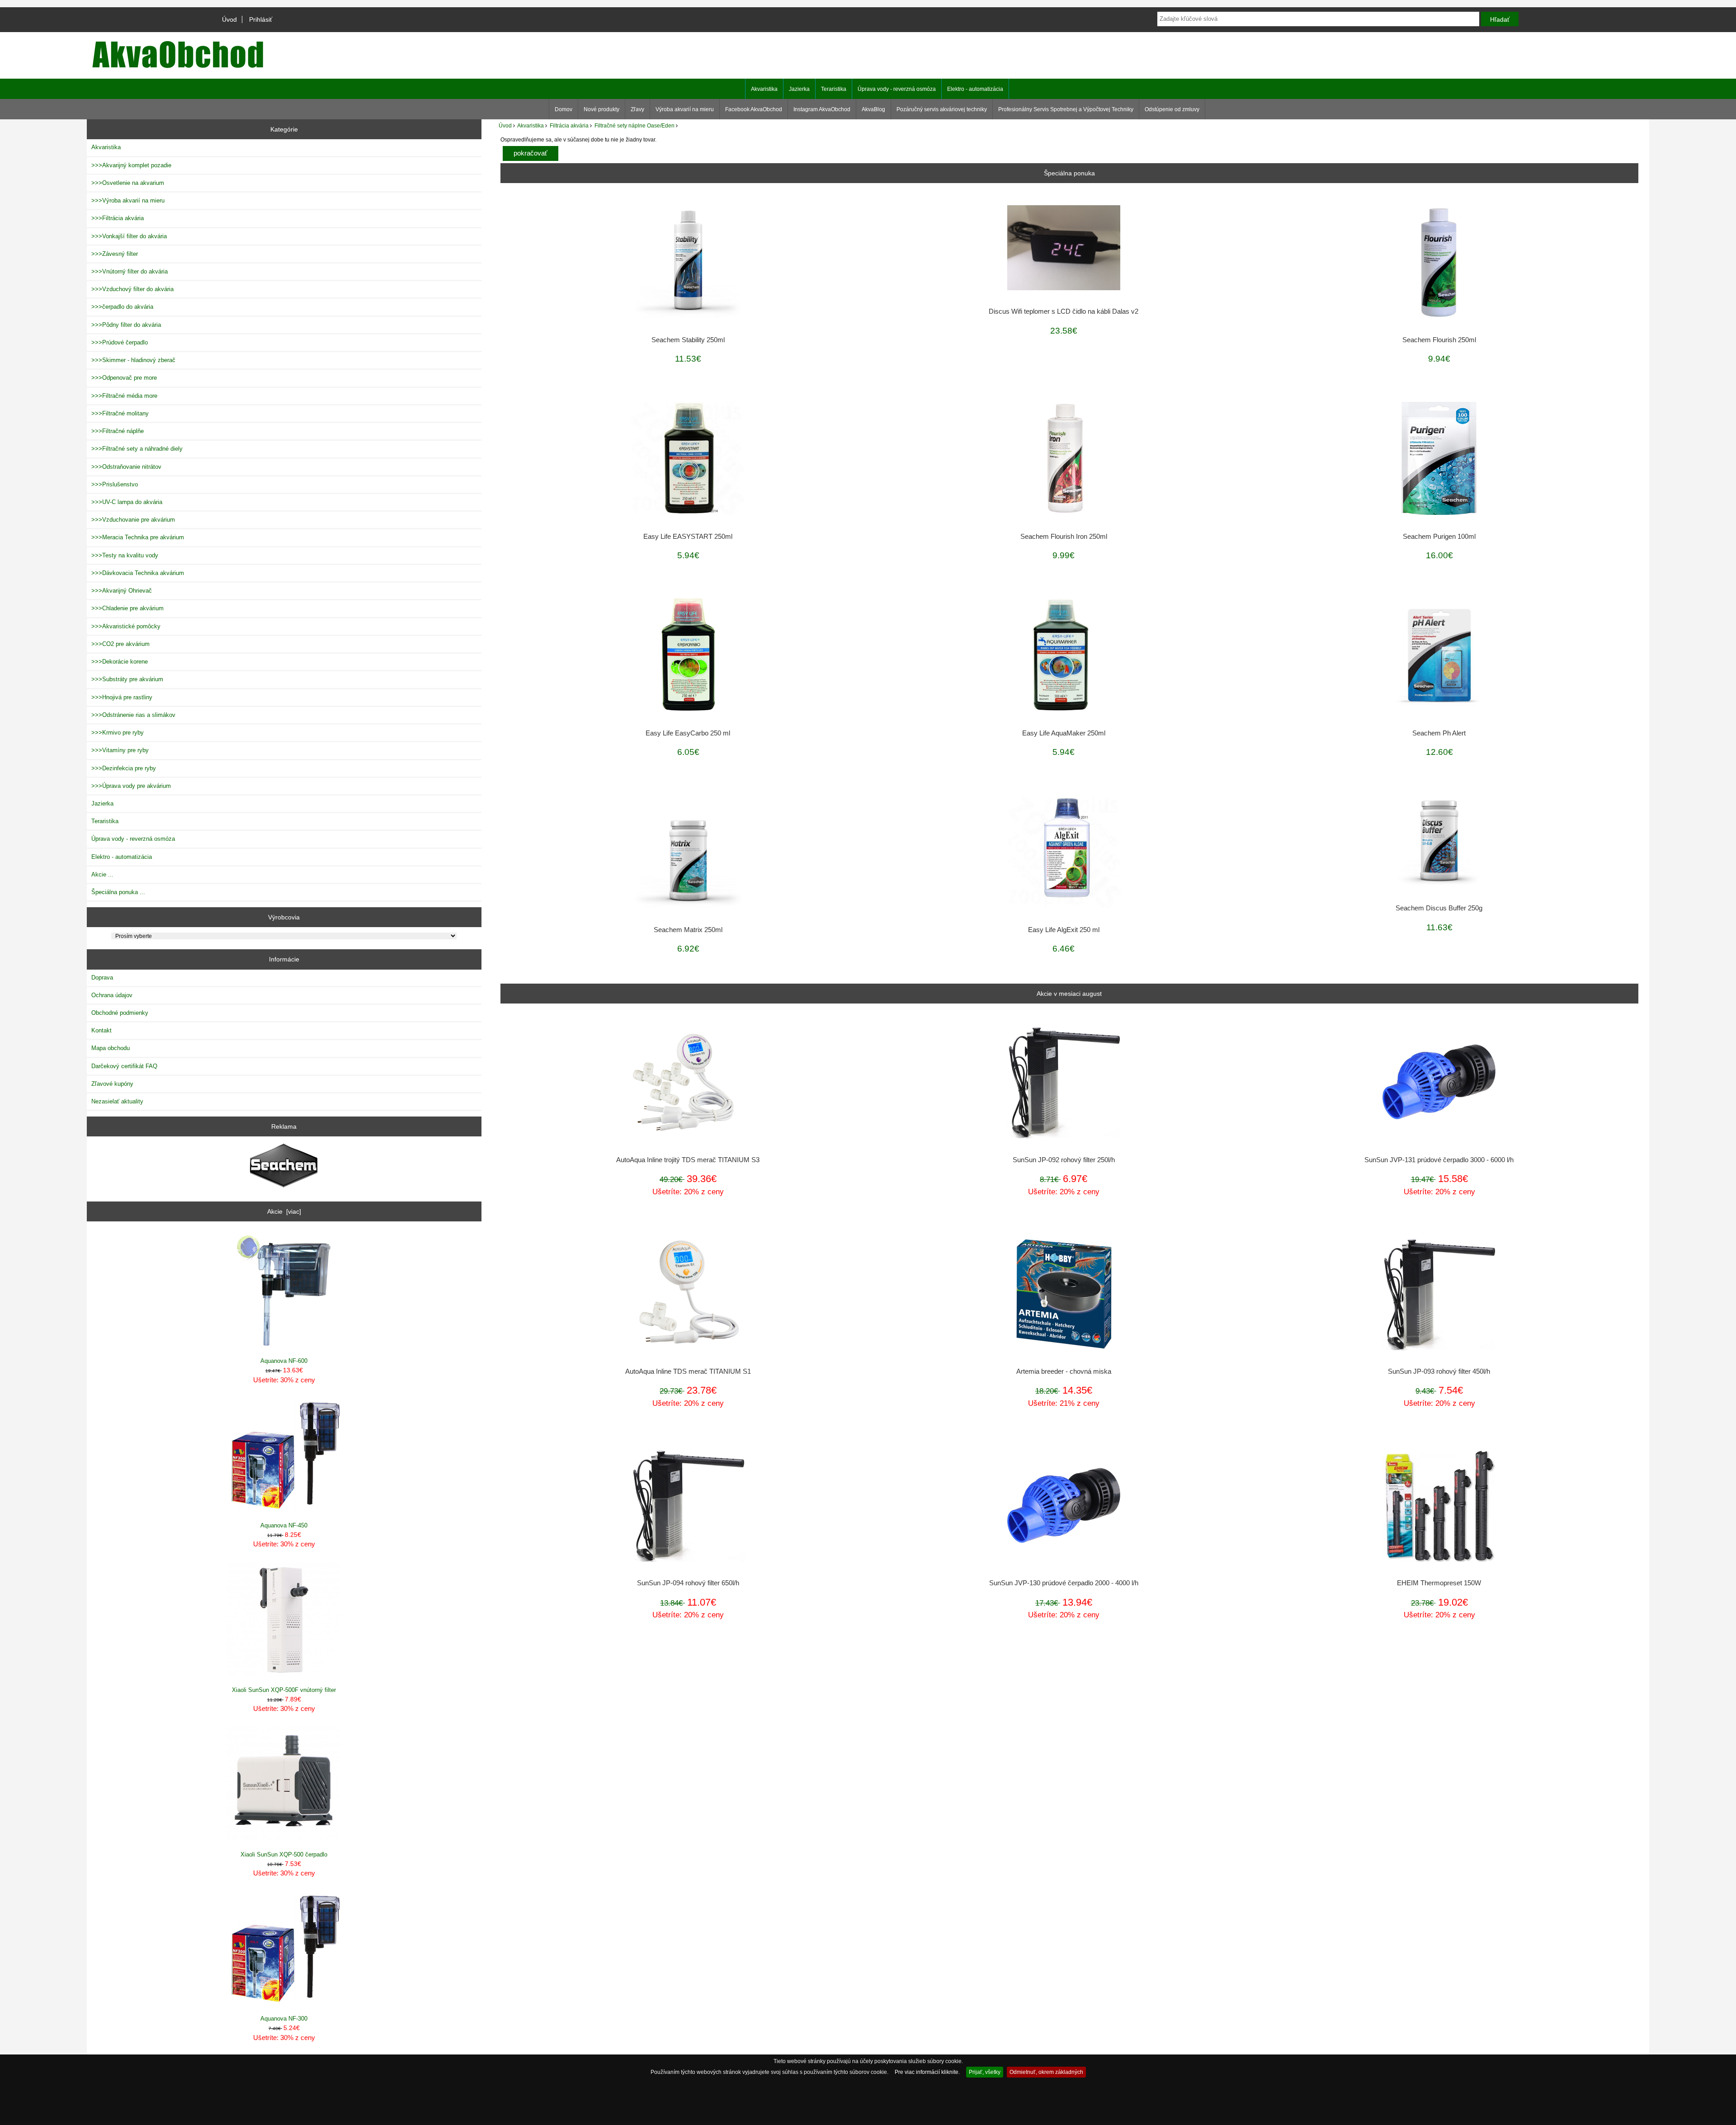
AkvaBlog (873, 109)
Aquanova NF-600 (284, 1361)
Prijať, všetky (985, 2072)
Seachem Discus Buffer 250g (1439, 908)
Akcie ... (102, 874)
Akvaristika (531, 125)
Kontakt (101, 1030)
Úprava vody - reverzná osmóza (897, 89)
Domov (564, 109)
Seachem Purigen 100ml (1439, 537)
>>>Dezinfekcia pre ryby (124, 768)
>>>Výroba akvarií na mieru (128, 200)
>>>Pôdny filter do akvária (126, 325)
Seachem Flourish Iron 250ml (1064, 537)
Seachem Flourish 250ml (1439, 340)
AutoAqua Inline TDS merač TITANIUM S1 (688, 1371)
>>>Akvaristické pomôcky (126, 626)
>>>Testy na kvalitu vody (125, 555)
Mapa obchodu (111, 1048)
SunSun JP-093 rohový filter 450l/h (1439, 1371)
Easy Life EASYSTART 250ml (688, 537)
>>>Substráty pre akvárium (127, 679)
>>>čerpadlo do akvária (122, 307)
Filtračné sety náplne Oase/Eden (634, 125)
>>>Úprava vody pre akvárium (131, 786)
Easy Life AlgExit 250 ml (1064, 930)
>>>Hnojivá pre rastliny (122, 697)
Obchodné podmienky (120, 1013)
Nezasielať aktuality (117, 1101)
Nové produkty (601, 109)
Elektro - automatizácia (975, 89)
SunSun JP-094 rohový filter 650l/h (688, 1583)
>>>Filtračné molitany (120, 413)
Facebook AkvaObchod (754, 109)
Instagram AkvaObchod (822, 109)
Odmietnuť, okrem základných (1046, 2072)
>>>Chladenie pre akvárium (127, 608)
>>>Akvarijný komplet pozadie (131, 165)
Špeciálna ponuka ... (118, 892)
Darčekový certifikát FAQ (124, 1066)
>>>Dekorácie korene (120, 662)
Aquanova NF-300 (284, 2019)
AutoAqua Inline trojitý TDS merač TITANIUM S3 (688, 1160)
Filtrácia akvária (569, 125)
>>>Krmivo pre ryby (118, 733)
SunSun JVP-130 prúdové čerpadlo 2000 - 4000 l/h (1064, 1583)
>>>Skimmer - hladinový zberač (133, 360)
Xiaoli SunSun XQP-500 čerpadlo (284, 1854)
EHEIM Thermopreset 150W (1439, 1583)
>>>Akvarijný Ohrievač (122, 591)
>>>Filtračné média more (124, 396)
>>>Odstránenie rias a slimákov (133, 715)
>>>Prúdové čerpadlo (120, 342)
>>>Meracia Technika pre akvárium (138, 537)
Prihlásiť (261, 19)
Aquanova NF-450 (284, 1525)
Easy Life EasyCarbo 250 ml (688, 733)
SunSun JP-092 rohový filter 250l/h (1064, 1160)
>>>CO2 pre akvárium (120, 644)
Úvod (229, 19)
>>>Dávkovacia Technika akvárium (138, 573)
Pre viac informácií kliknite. (927, 2072)
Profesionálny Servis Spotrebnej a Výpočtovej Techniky (1066, 109)
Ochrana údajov (112, 995)
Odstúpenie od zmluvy (1172, 109)
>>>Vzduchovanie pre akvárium (133, 520)
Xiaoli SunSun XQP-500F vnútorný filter (284, 1690)
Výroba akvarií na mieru (685, 109)
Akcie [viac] (284, 1211)
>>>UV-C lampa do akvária (127, 502)
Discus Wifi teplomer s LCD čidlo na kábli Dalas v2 (1064, 311)
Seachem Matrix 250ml (688, 930)
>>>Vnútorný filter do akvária (130, 271)
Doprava (102, 978)
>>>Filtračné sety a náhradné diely (137, 449)
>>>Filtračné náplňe (118, 431)
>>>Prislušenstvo (115, 484)
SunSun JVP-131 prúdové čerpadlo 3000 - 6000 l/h (1439, 1160)
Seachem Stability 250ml (688, 340)
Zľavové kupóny (112, 1084)
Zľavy (637, 109)
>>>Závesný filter (115, 254)
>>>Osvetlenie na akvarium (128, 183)
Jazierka (799, 89)
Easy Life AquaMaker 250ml (1064, 733)
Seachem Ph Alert (1439, 733)
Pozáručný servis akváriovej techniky (942, 109)
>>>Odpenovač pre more (124, 378)
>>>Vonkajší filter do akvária (129, 236)
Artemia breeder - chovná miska (1064, 1371)
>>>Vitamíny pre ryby (120, 750)
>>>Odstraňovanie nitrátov (126, 467)
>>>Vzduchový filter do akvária (132, 289)
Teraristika (834, 89)
